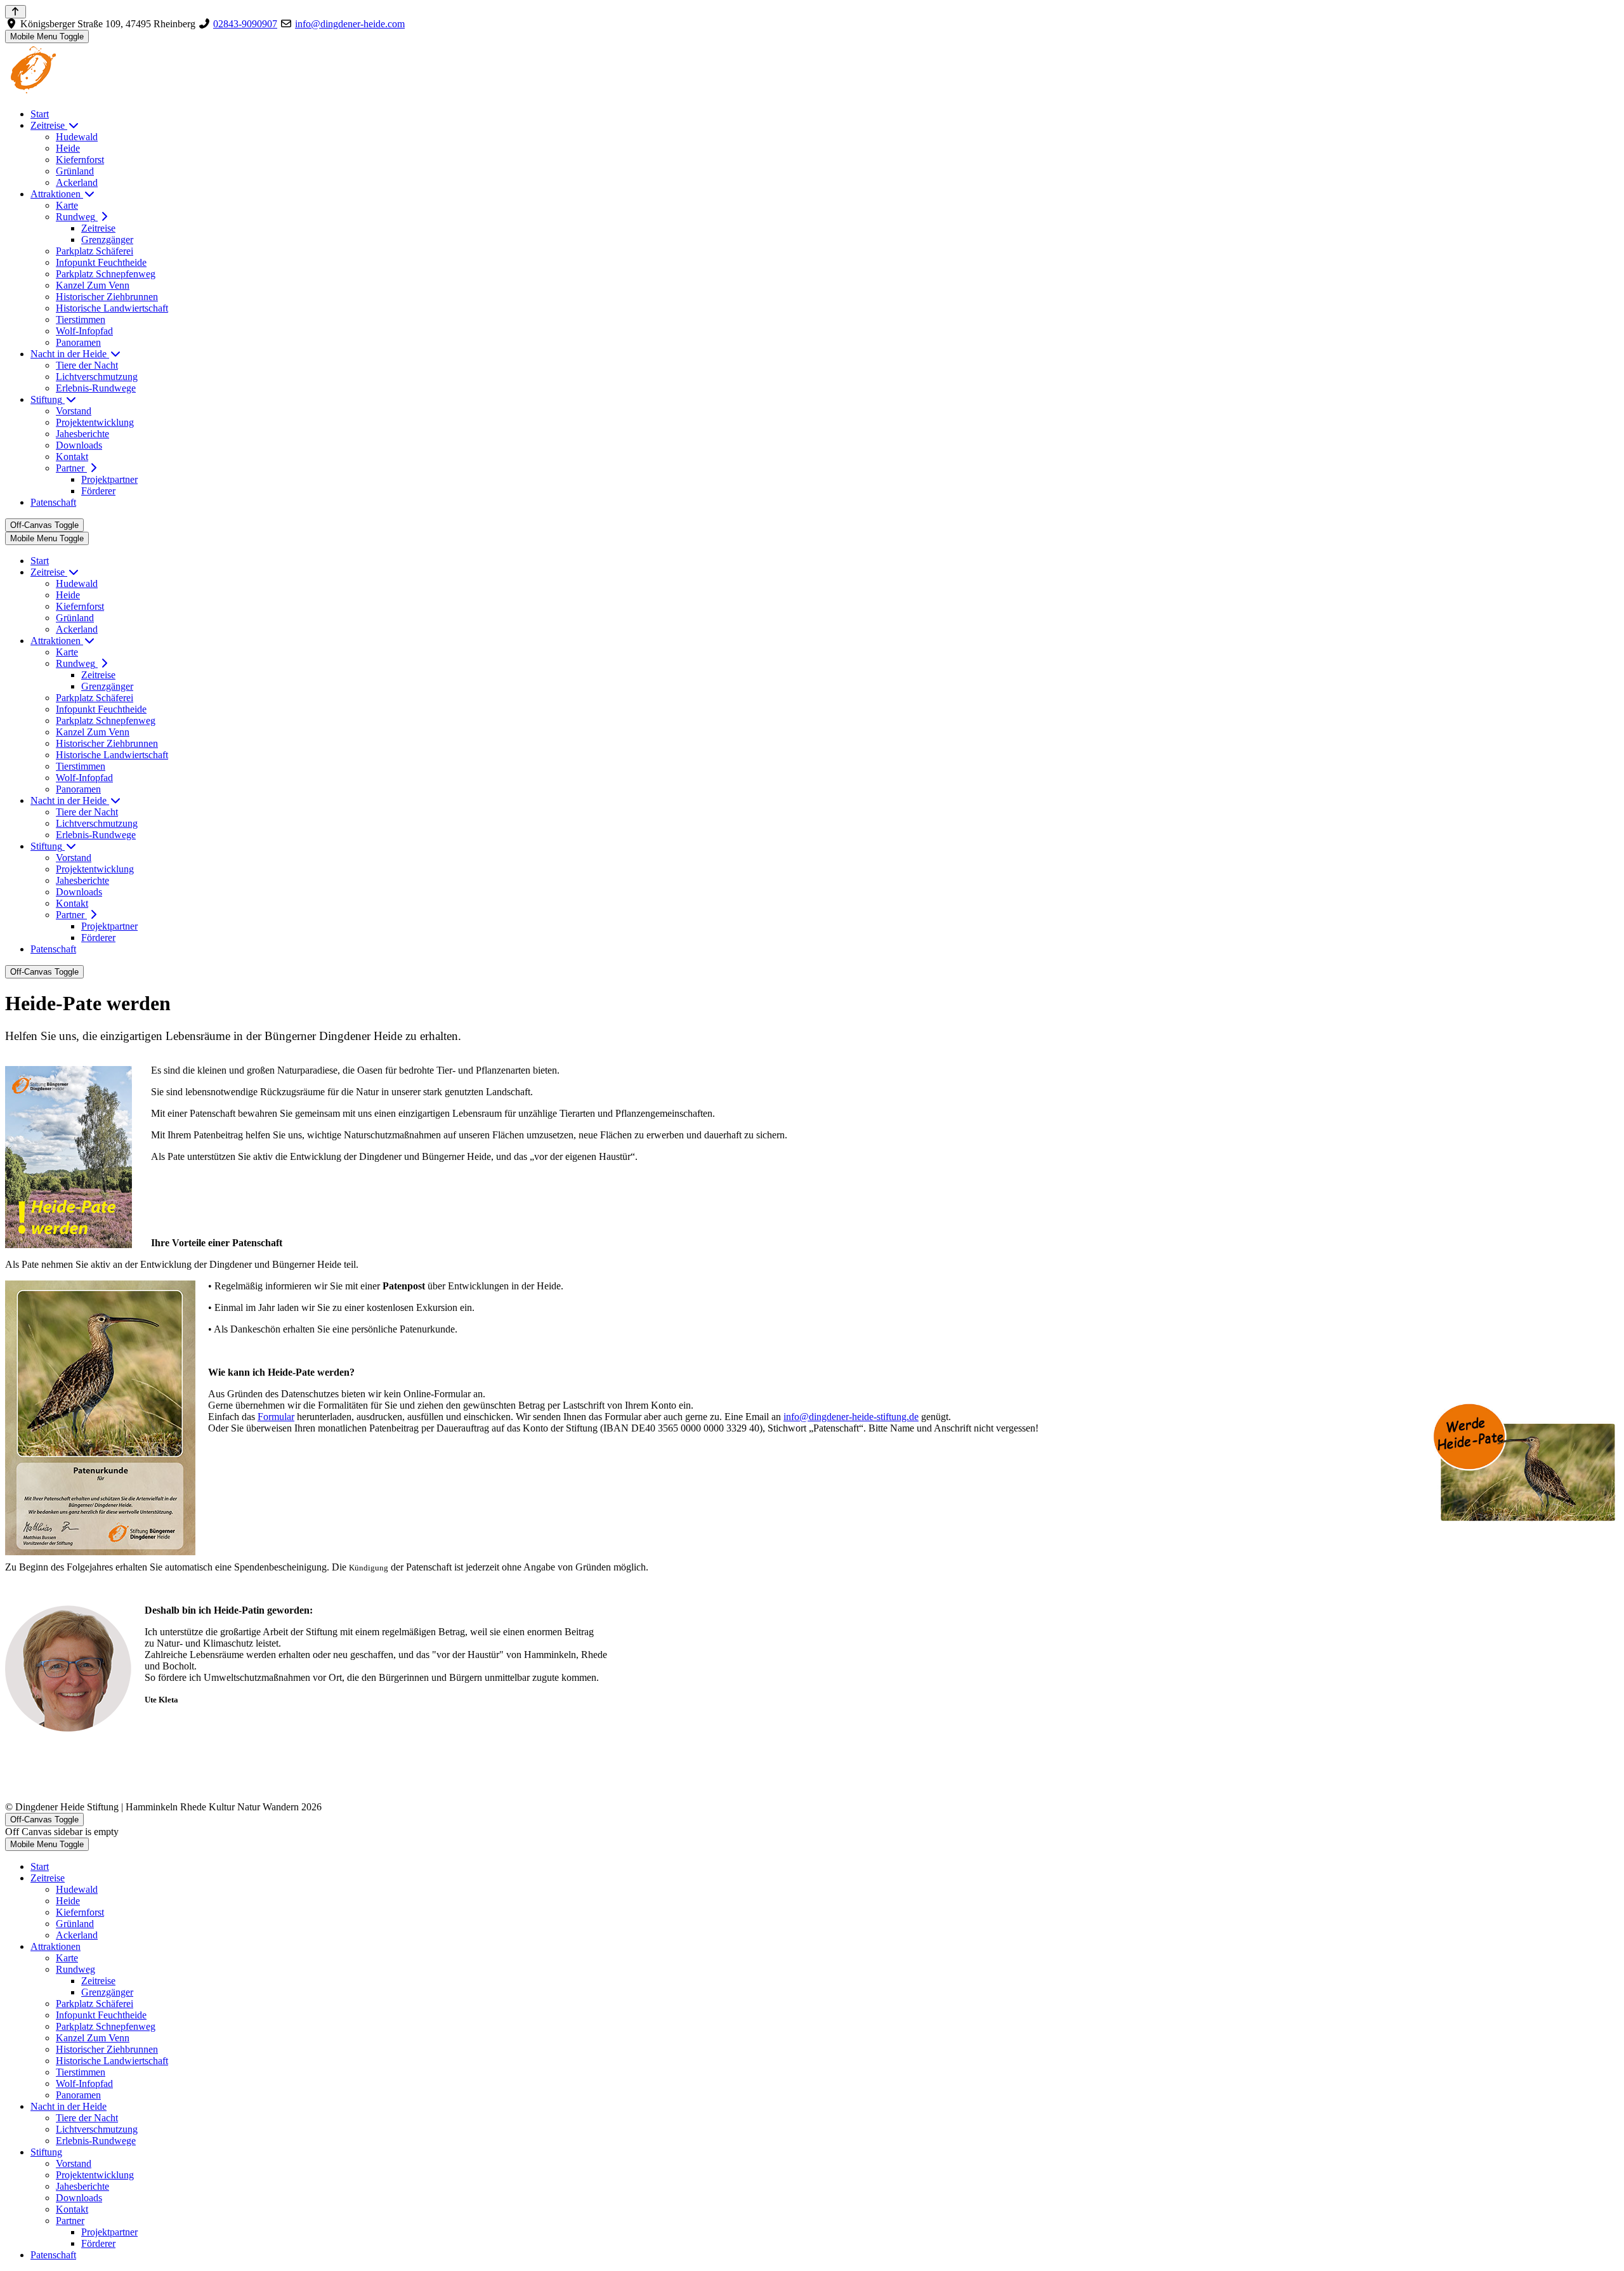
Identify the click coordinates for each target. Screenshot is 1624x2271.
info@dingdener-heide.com (350, 24)
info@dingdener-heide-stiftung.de (851, 1417)
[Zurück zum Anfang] (16, 12)
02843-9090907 (245, 24)
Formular (276, 1417)
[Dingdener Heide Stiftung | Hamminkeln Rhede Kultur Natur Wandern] (84, 92)
